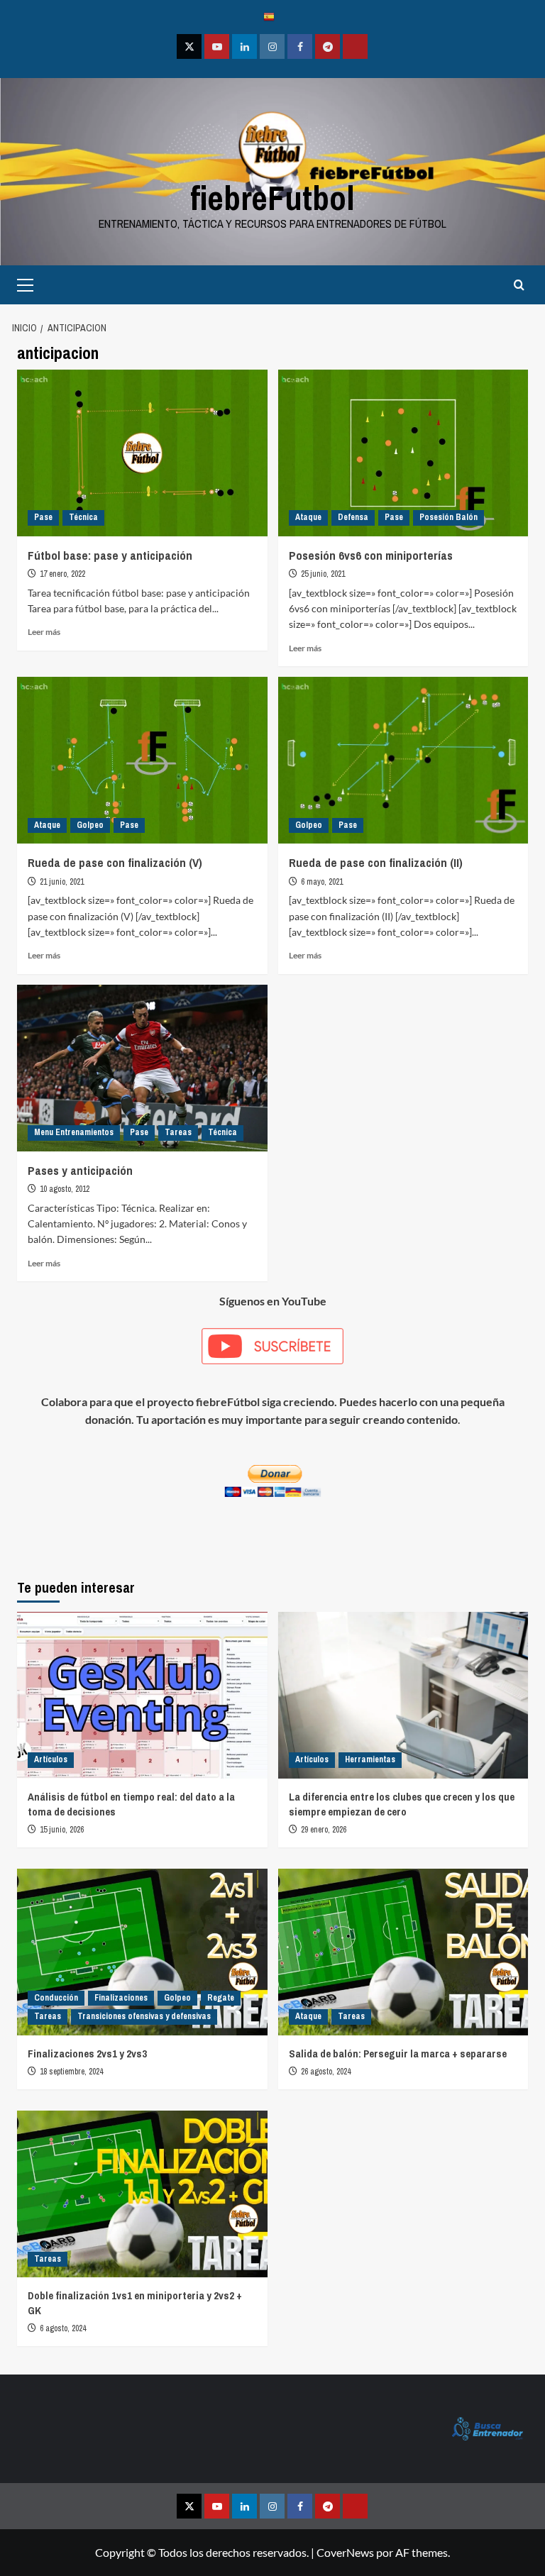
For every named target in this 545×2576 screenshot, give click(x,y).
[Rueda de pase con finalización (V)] (142, 760)
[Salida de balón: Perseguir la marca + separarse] (403, 1952)
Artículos (51, 1759)
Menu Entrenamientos (74, 1132)
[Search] (519, 285)
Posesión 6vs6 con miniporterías (371, 555)
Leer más (44, 632)
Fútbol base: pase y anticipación (110, 555)
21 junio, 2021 (62, 882)
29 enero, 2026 (324, 1830)
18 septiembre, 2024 (71, 2072)
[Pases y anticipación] (142, 1068)
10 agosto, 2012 (65, 1189)
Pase (43, 517)
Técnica (83, 517)
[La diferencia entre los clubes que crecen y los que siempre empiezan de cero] (403, 1695)
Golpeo (90, 825)
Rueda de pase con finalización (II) (376, 862)
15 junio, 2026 (62, 1830)
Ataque (308, 517)
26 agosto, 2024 (326, 2072)
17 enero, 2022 (62, 574)
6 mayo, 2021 (322, 882)
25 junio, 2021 (323, 574)
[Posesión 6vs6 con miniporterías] (403, 453)
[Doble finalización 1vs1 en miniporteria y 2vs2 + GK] (142, 2194)
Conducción (56, 1998)
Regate (221, 1998)
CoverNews (345, 2552)
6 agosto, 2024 (63, 2328)
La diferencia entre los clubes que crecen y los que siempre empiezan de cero (402, 1804)
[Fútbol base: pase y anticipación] (142, 453)
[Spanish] (272, 16)
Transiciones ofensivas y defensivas (144, 2016)
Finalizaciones (121, 1998)
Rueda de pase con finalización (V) (115, 862)
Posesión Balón (448, 517)
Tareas (178, 1132)
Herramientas (370, 1759)
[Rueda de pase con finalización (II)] (403, 760)
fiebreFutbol (272, 198)
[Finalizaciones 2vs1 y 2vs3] (142, 1952)
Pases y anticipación (80, 1170)
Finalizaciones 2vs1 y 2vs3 (87, 2053)
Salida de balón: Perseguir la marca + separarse (398, 2053)
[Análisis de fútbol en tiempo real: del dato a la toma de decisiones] (142, 1695)
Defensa (353, 517)
